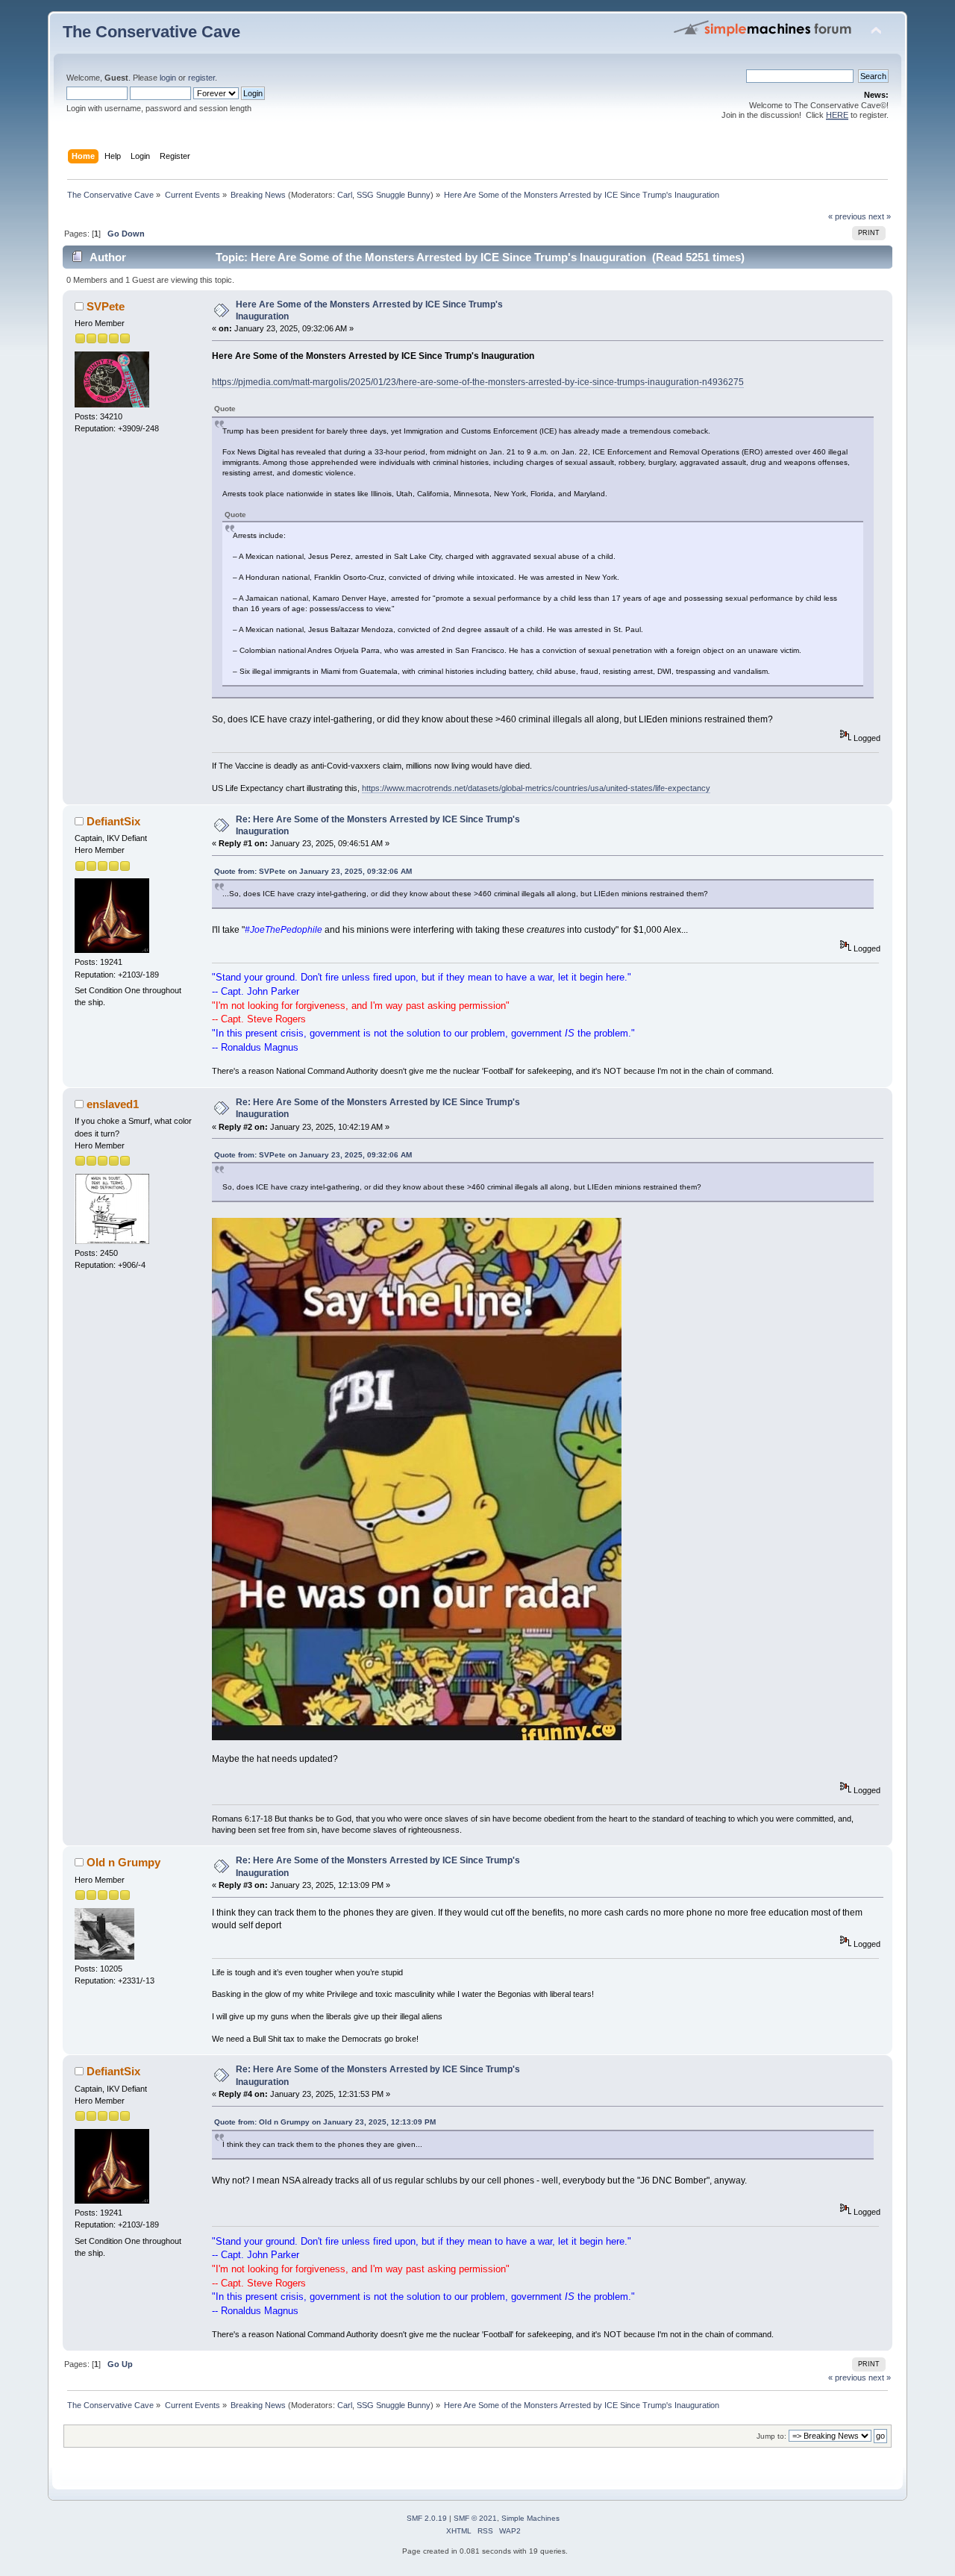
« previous (847, 216)
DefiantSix (113, 821)
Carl (345, 195)
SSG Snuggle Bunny (394, 195)
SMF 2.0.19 (427, 2518)
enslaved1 (113, 1104)
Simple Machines (530, 2518)
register (201, 78)
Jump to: (771, 2436)
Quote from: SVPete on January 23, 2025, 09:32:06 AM (313, 871)
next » (880, 216)
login (168, 78)
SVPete (106, 306)
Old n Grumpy (123, 1862)
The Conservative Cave (151, 32)
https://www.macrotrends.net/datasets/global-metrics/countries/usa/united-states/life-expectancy (536, 788)
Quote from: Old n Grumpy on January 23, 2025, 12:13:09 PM (325, 2122)
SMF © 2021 (475, 2518)
